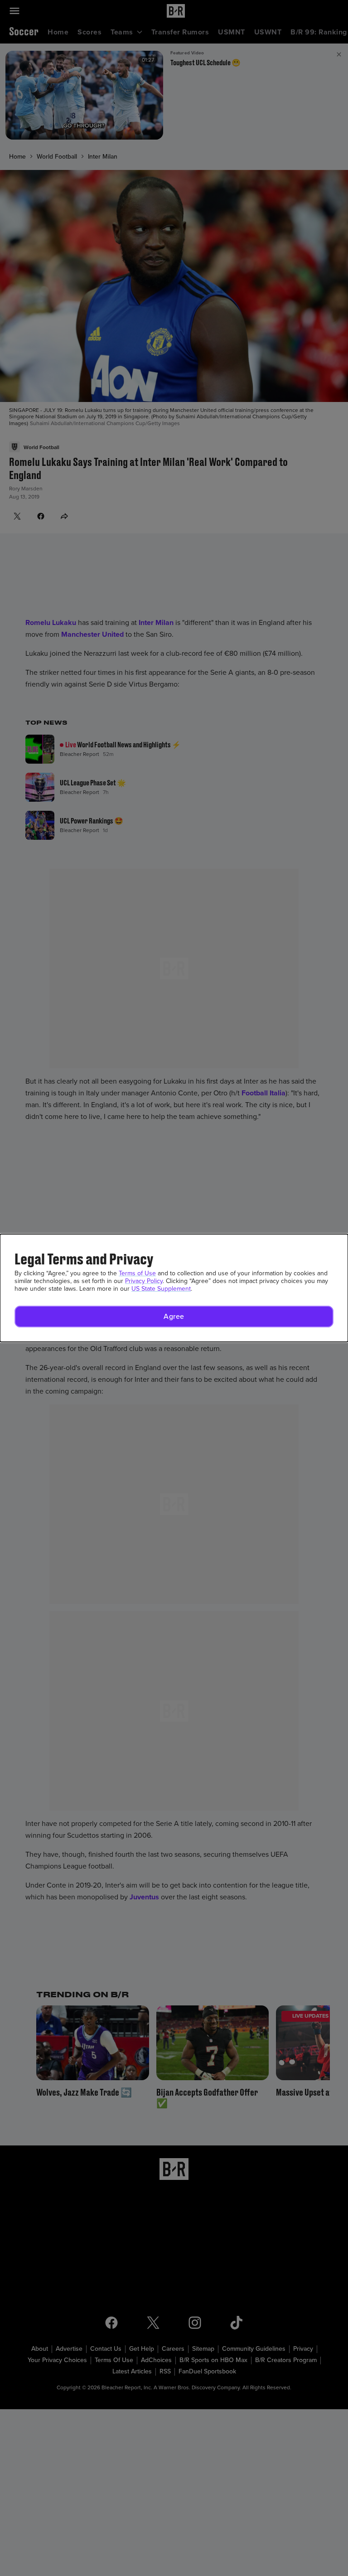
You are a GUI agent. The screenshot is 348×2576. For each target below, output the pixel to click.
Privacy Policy (144, 1281)
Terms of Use (137, 1273)
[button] (174, 1317)
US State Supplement (161, 1289)
